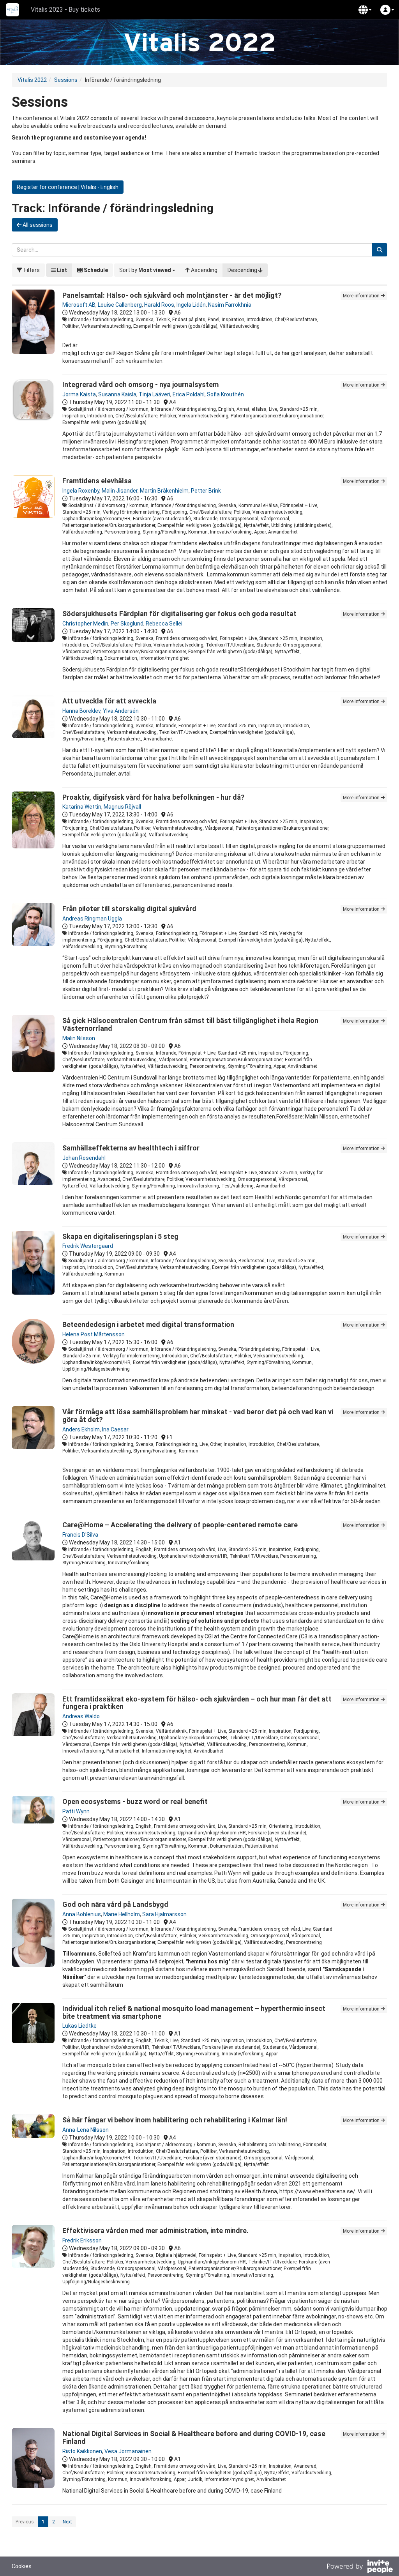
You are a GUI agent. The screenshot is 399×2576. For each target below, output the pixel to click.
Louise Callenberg (120, 305)
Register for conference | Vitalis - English (68, 187)
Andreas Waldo (81, 1716)
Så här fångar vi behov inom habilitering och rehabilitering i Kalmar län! (175, 2120)
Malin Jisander (120, 491)
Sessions (66, 80)
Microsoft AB (79, 305)
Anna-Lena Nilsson (86, 2130)
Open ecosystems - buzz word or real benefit (135, 1801)
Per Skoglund (127, 624)
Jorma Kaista (79, 394)
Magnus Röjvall (122, 807)
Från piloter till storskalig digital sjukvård (129, 909)
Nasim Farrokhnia (230, 305)
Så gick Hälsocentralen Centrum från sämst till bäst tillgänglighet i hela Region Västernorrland (190, 1024)
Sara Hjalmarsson (164, 1914)
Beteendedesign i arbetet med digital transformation (148, 1324)
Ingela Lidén (191, 305)
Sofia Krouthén (225, 394)
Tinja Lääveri (154, 394)
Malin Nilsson (79, 1038)
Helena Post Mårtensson (94, 1334)
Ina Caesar (115, 1429)
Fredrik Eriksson (82, 2240)
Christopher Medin (85, 624)
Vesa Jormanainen (128, 2451)
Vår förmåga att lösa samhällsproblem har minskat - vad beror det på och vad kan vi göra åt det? (198, 1416)
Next (67, 2522)
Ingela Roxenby (81, 491)
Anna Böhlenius (82, 1914)
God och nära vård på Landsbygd (115, 1904)
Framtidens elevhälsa (97, 481)
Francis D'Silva (80, 1535)
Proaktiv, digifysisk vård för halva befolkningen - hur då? (154, 797)
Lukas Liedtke (79, 2026)
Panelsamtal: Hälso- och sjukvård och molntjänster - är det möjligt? (172, 295)
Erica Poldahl (189, 394)
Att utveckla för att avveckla (109, 701)
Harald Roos (159, 305)
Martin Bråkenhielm (164, 491)
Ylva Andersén (121, 711)
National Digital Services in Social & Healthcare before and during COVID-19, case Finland (194, 2437)
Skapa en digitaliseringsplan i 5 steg (120, 1236)
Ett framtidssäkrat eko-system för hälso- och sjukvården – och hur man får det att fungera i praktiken (197, 1703)
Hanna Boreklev (81, 711)
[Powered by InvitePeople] (360, 2567)
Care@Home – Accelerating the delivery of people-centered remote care (180, 1525)
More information (362, 296)
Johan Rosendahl (84, 1158)
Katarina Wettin (82, 807)
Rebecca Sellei (164, 624)
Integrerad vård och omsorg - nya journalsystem (140, 384)
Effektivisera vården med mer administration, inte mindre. (155, 2231)
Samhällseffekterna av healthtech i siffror (131, 1148)
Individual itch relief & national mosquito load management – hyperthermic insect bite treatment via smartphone (194, 2012)
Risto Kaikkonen (82, 2451)
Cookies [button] (22, 2566)
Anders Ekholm (81, 1429)
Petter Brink (206, 491)
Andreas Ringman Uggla (92, 919)
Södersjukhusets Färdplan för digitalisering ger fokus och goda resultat (179, 614)
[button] (365, 10)
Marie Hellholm (122, 1914)
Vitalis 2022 (32, 80)
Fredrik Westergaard (88, 1246)
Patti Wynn (76, 1811)
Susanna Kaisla (117, 394)
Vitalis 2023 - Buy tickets (65, 10)
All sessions (37, 225)
